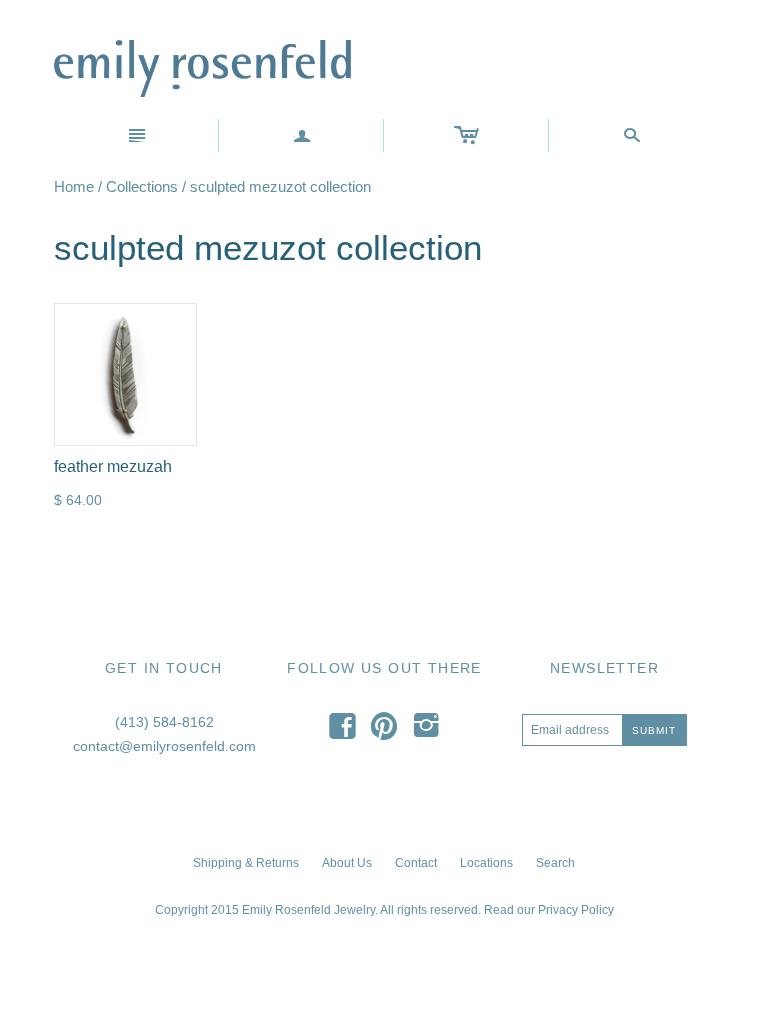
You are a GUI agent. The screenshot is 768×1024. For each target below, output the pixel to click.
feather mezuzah (113, 466)
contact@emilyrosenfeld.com (164, 746)
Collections (142, 186)
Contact (416, 863)
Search (555, 863)
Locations (486, 863)
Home (74, 186)
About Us (347, 863)
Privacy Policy (576, 910)
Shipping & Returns (246, 863)
